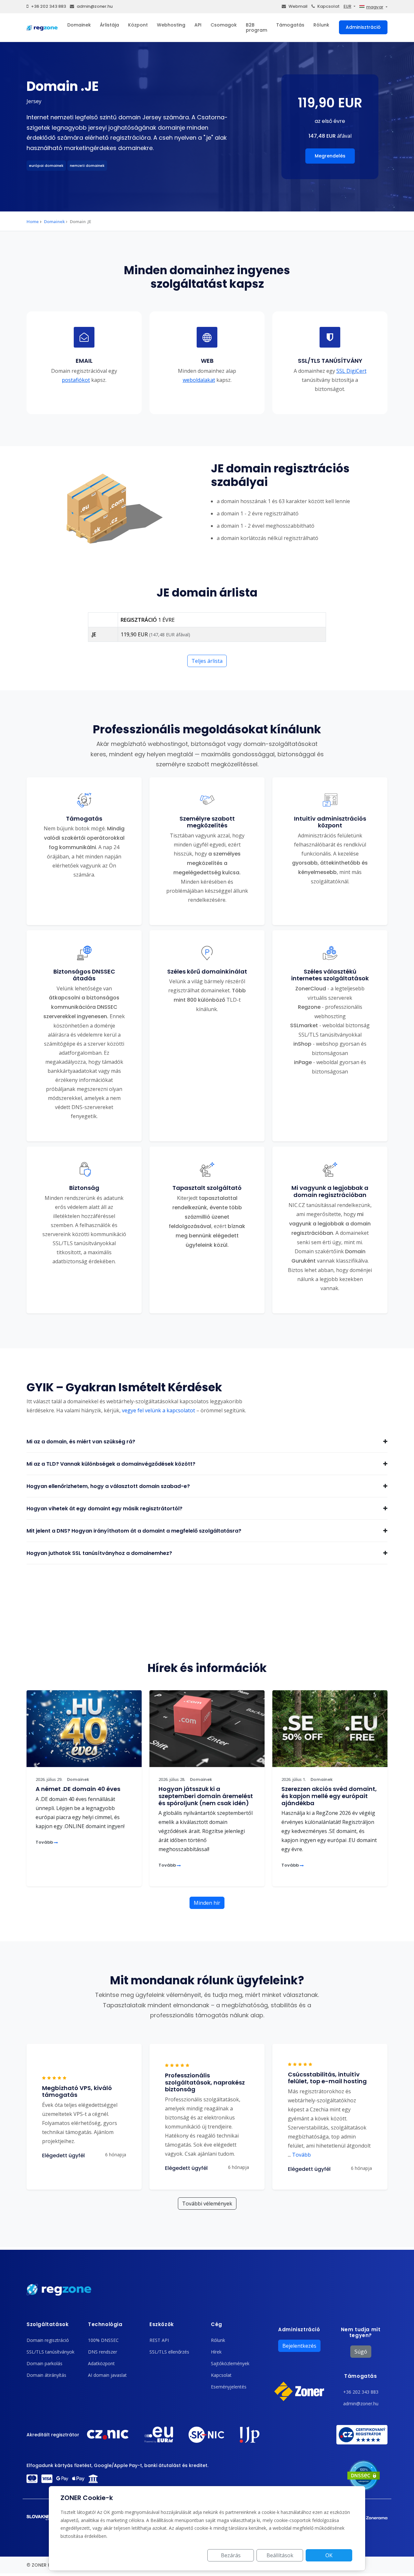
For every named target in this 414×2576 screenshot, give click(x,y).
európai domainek (46, 166)
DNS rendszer (103, 2352)
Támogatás (290, 25)
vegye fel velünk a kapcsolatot (158, 1410)
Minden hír (207, 1903)
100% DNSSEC (103, 2340)
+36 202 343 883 (49, 6)
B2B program (256, 27)
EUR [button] (347, 6)
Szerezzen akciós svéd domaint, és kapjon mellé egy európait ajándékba (329, 1796)
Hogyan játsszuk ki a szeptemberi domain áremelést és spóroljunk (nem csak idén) (206, 1796)
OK (329, 2555)
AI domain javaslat (107, 2375)
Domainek (79, 25)
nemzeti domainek (87, 166)
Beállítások (280, 2555)
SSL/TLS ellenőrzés (169, 2352)
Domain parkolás (44, 2363)
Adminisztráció (363, 27)
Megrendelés (330, 156)
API (198, 25)
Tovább (45, 1842)
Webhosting (171, 25)
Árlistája (109, 25)
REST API (159, 2340)
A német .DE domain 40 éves (78, 1789)
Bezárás (231, 2555)
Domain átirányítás (46, 2375)
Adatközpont (101, 2363)
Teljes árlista (207, 661)
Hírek (216, 2352)
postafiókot (76, 380)
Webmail (298, 6)
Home (33, 221)
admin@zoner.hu (95, 6)
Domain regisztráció (48, 2340)
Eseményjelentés (229, 2387)
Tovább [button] (299, 2155)
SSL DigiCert (351, 371)
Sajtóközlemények (230, 2363)
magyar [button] (375, 7)
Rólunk (321, 25)
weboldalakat (199, 380)
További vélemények (207, 2204)
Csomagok (224, 25)
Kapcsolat (328, 6)
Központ (138, 25)
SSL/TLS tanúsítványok (50, 2352)
